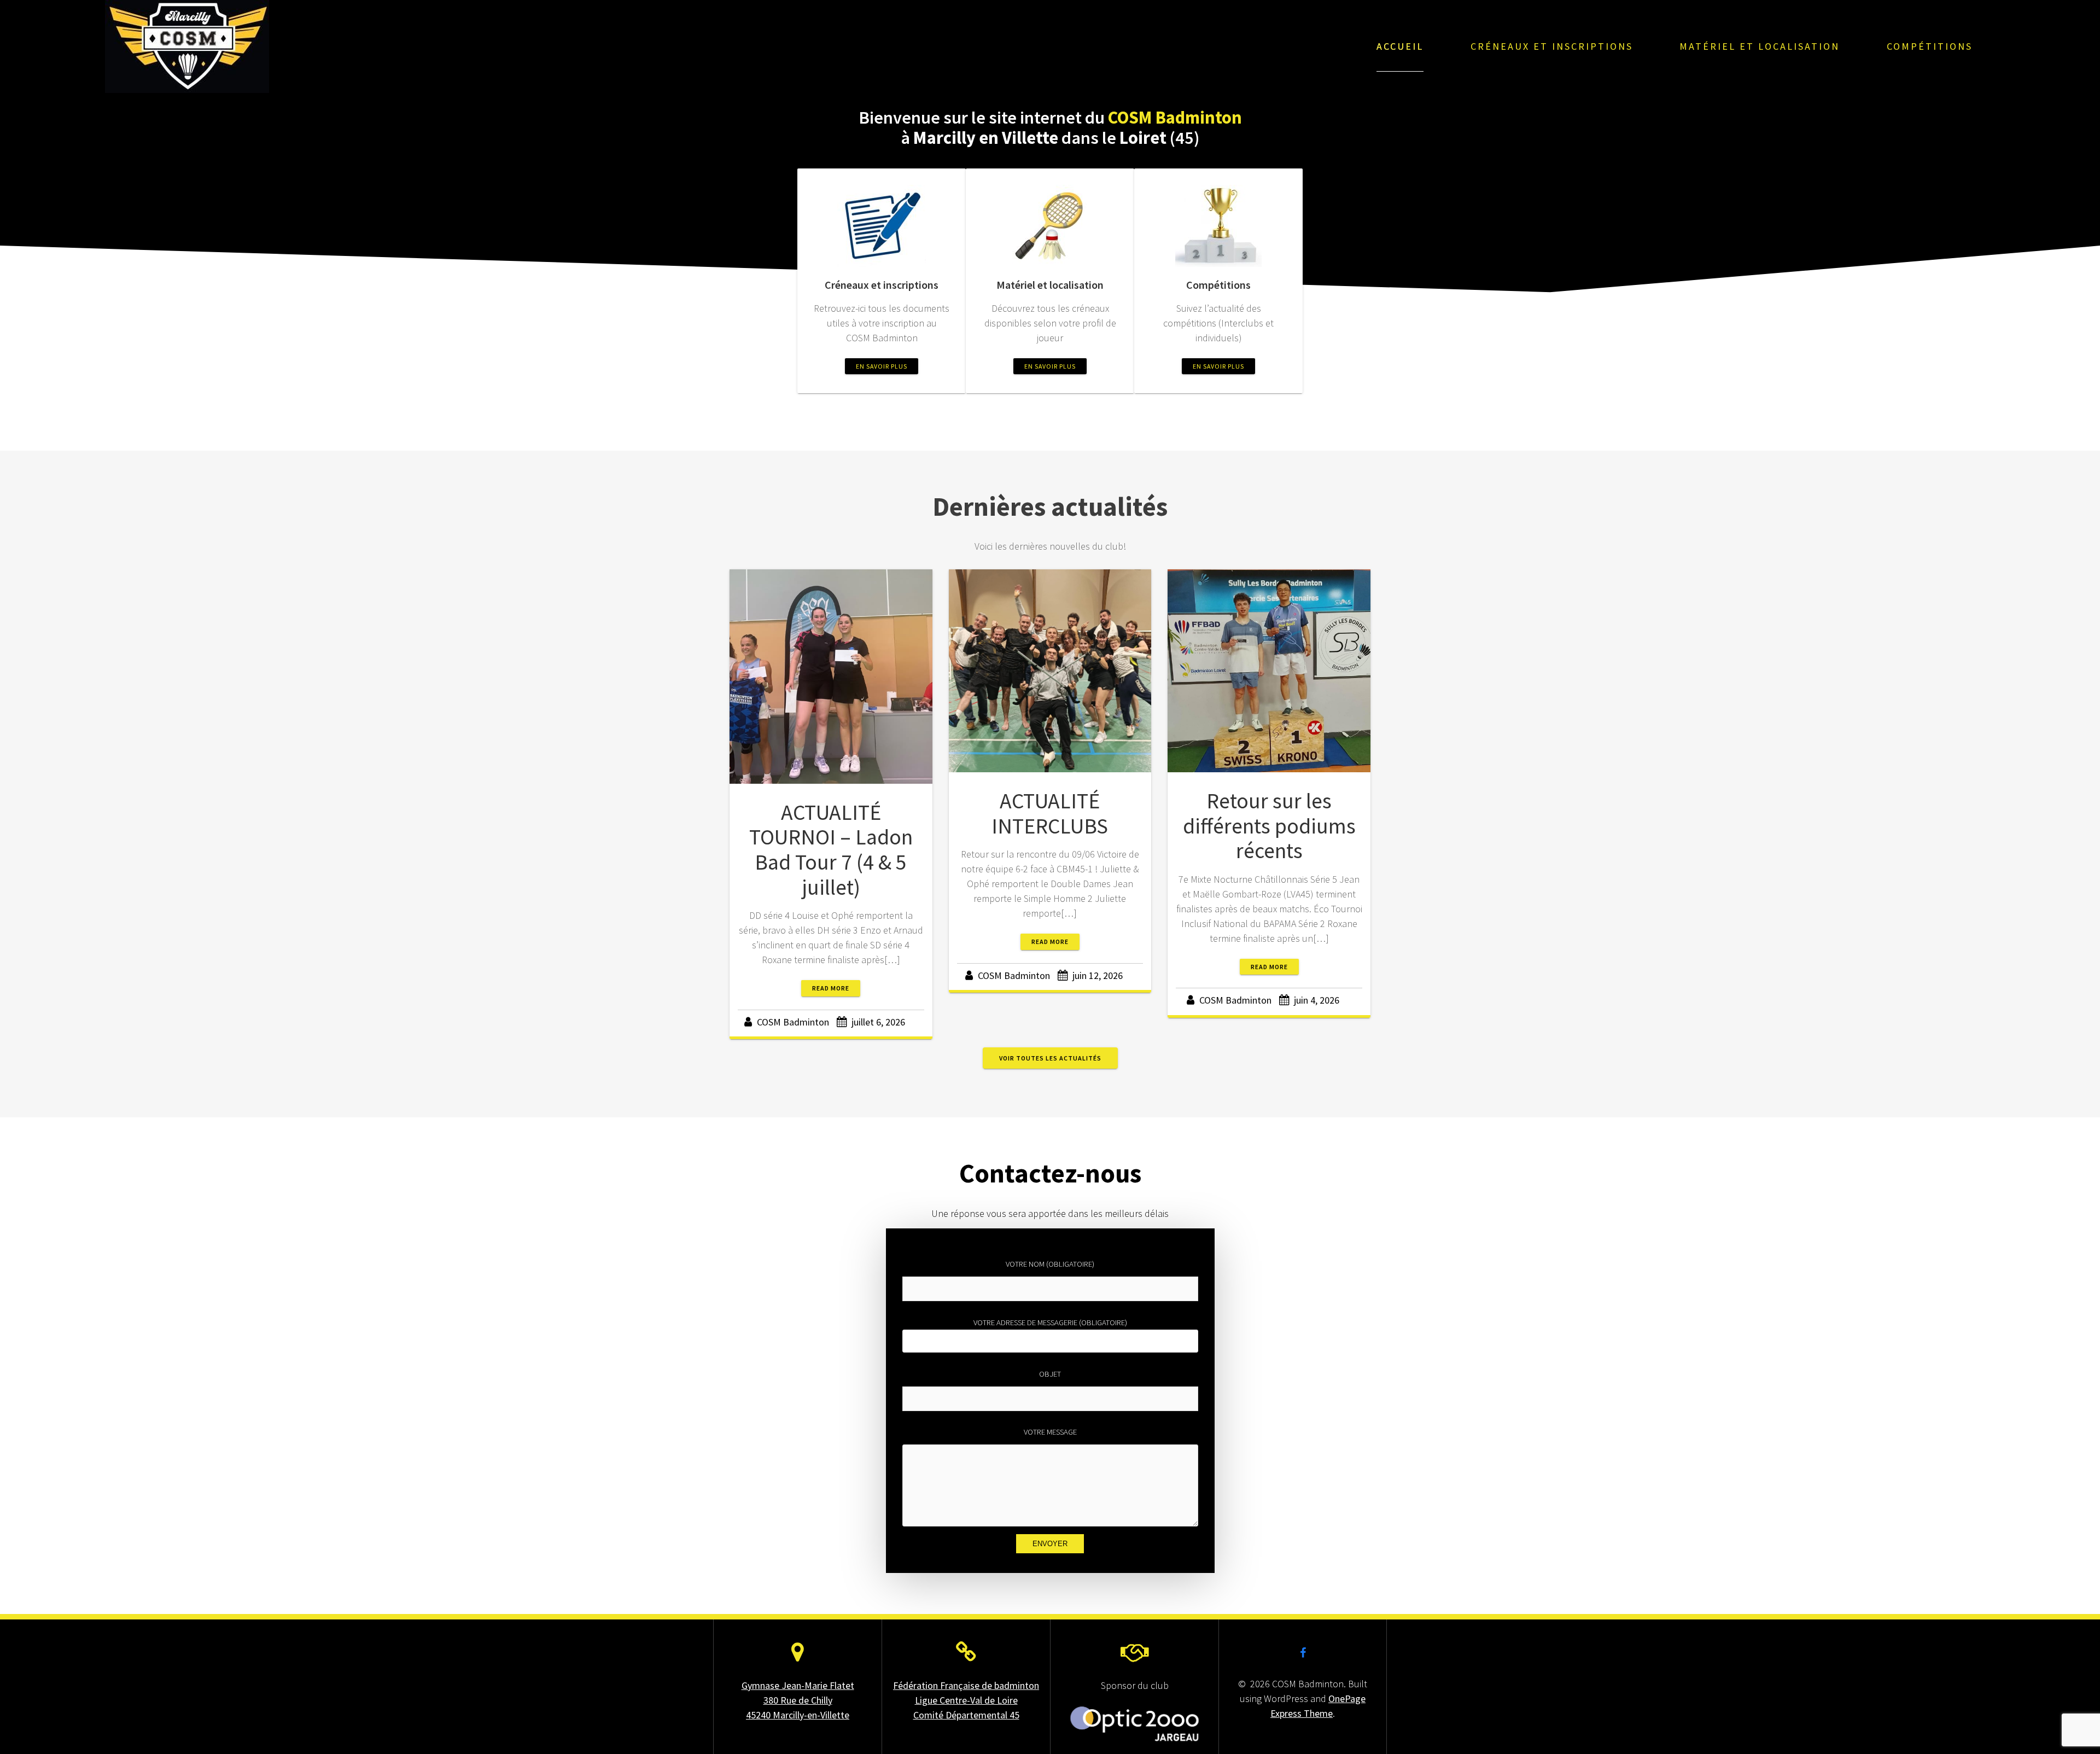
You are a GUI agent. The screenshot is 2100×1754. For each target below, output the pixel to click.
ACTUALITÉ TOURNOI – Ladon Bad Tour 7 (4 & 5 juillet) (831, 850)
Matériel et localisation (1760, 46)
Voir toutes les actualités (1050, 1058)
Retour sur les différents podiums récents (1269, 826)
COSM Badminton (793, 1022)
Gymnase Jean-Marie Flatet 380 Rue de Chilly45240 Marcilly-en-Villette (798, 1700)
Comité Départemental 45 (966, 1715)
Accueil (1400, 46)
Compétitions (1930, 46)
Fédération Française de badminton (966, 1685)
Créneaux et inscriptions (1552, 46)
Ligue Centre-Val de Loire (966, 1700)
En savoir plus (882, 366)
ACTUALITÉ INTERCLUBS (1050, 813)
